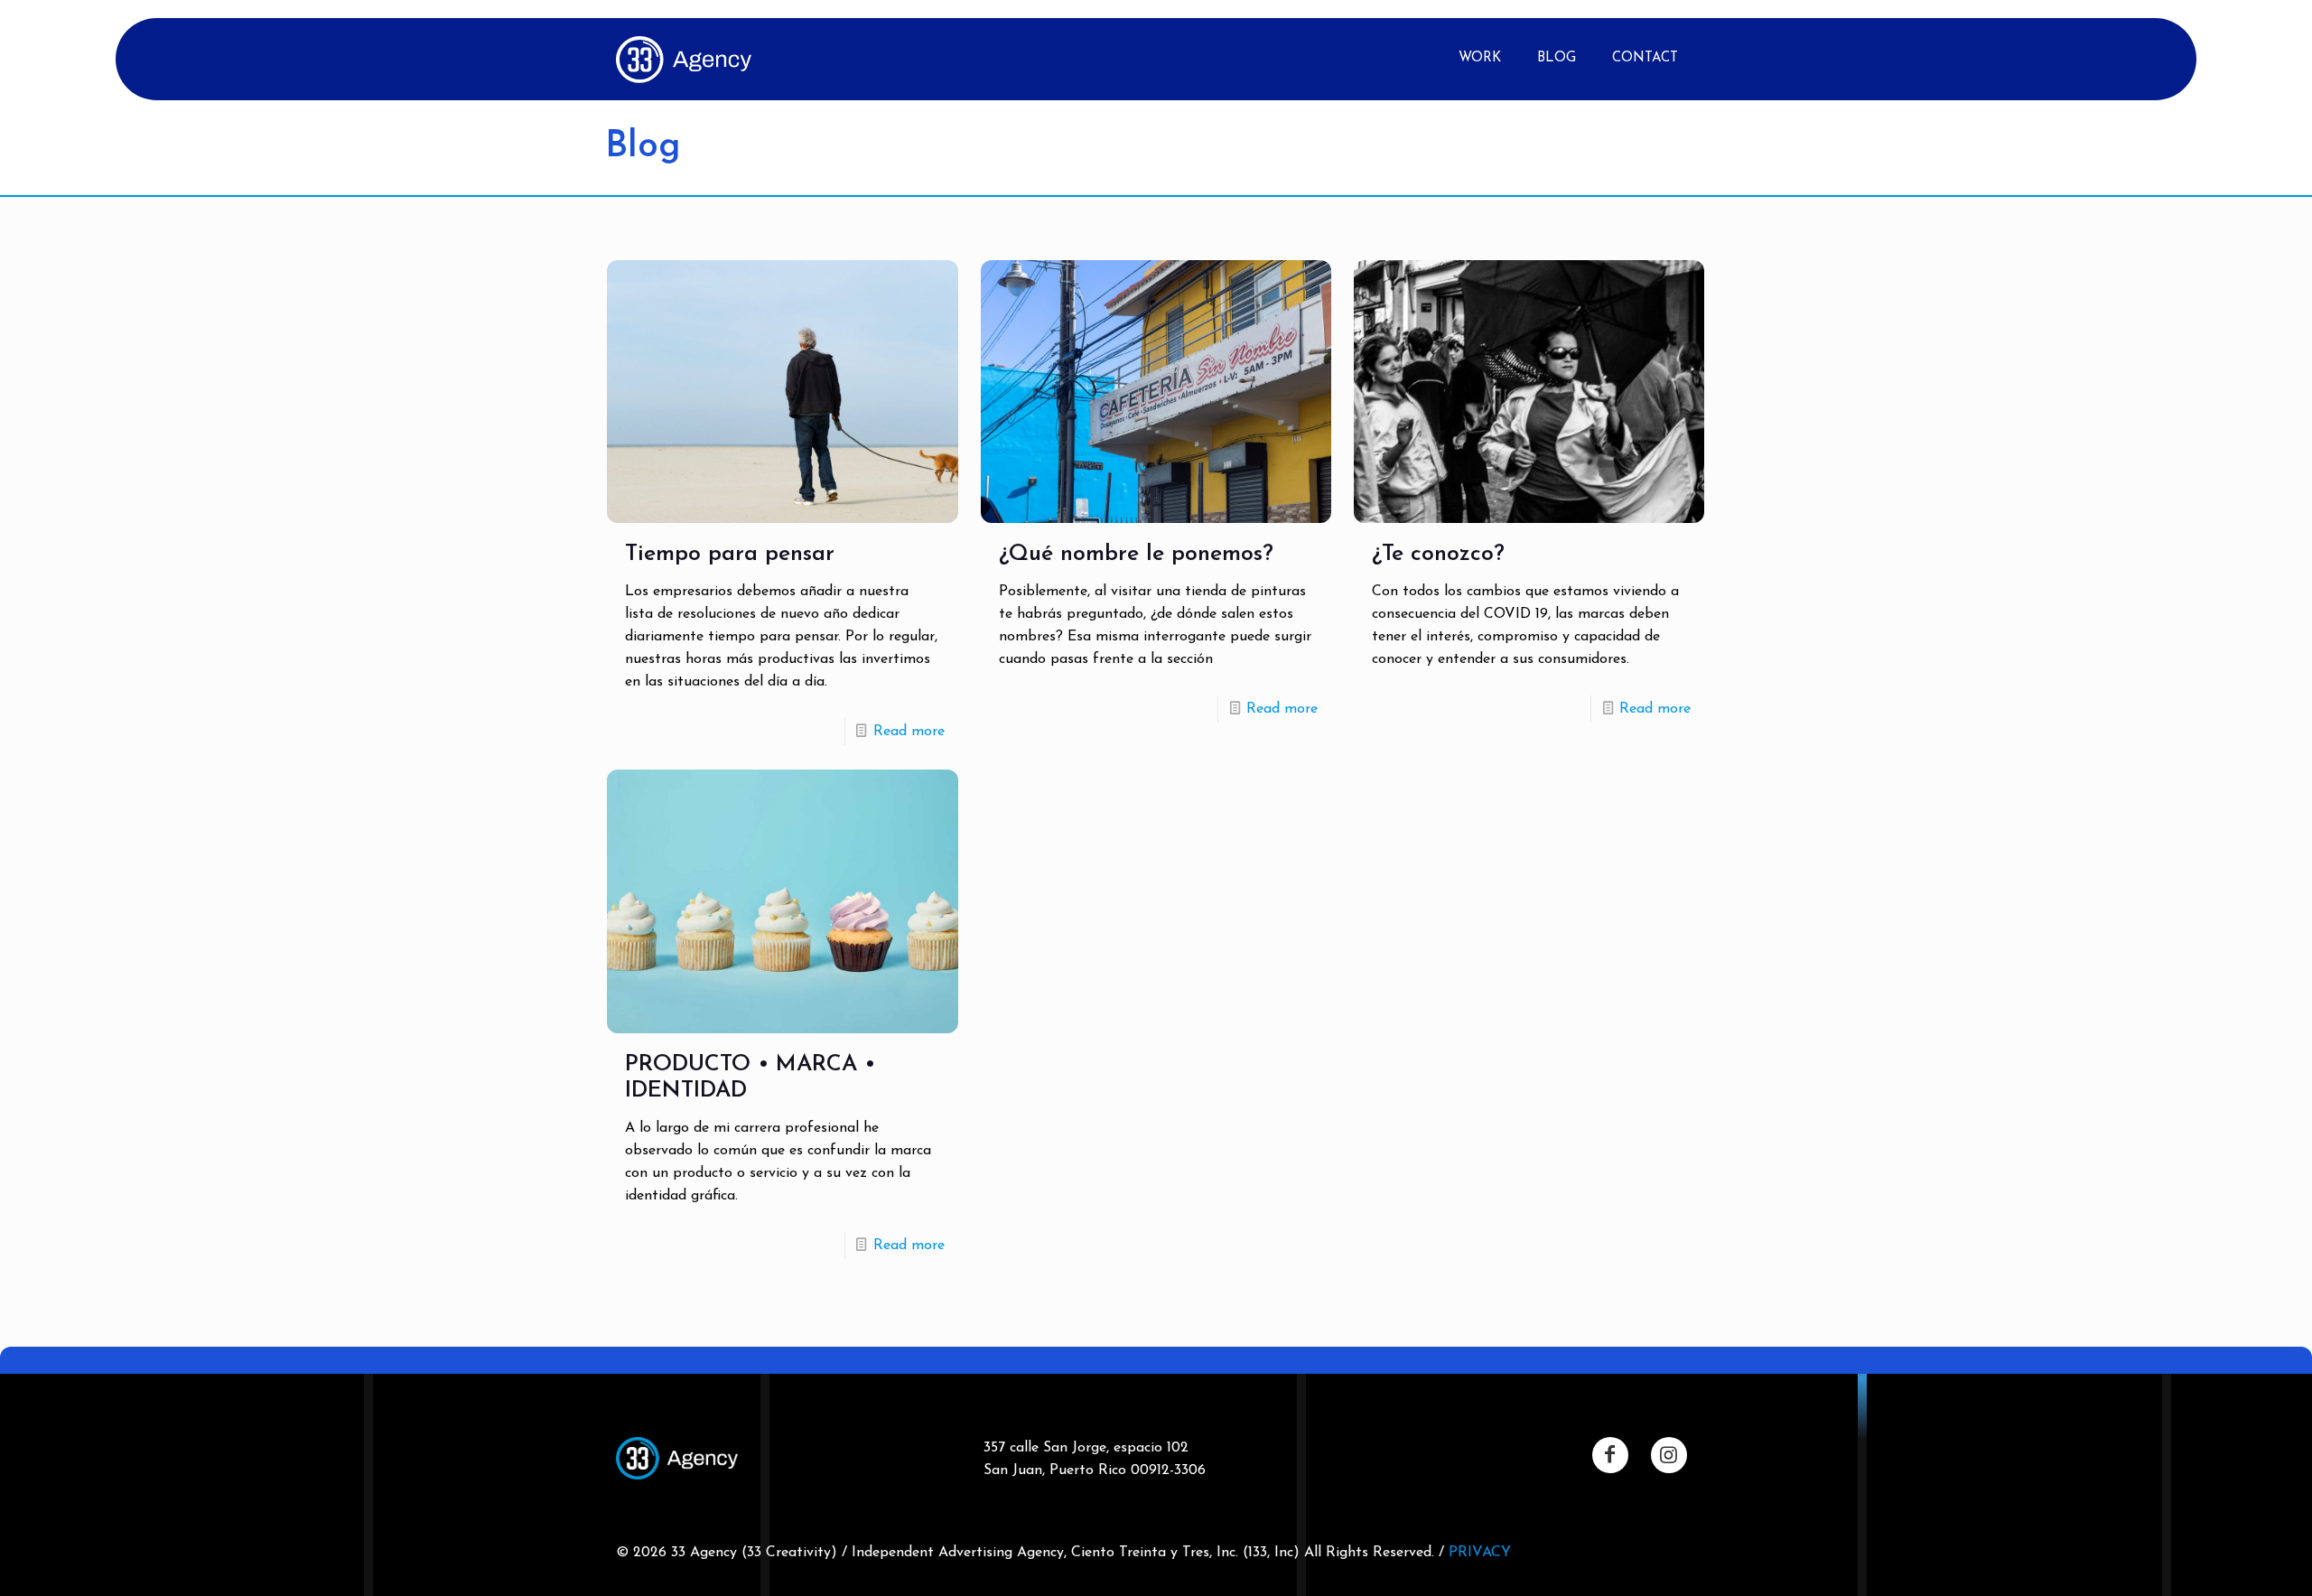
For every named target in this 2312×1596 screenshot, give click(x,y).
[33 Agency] (684, 59)
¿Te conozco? (1438, 554)
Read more (909, 732)
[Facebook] (1610, 1455)
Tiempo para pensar (730, 554)
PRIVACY (1480, 1553)
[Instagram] (1669, 1455)
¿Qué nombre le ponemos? (1136, 554)
